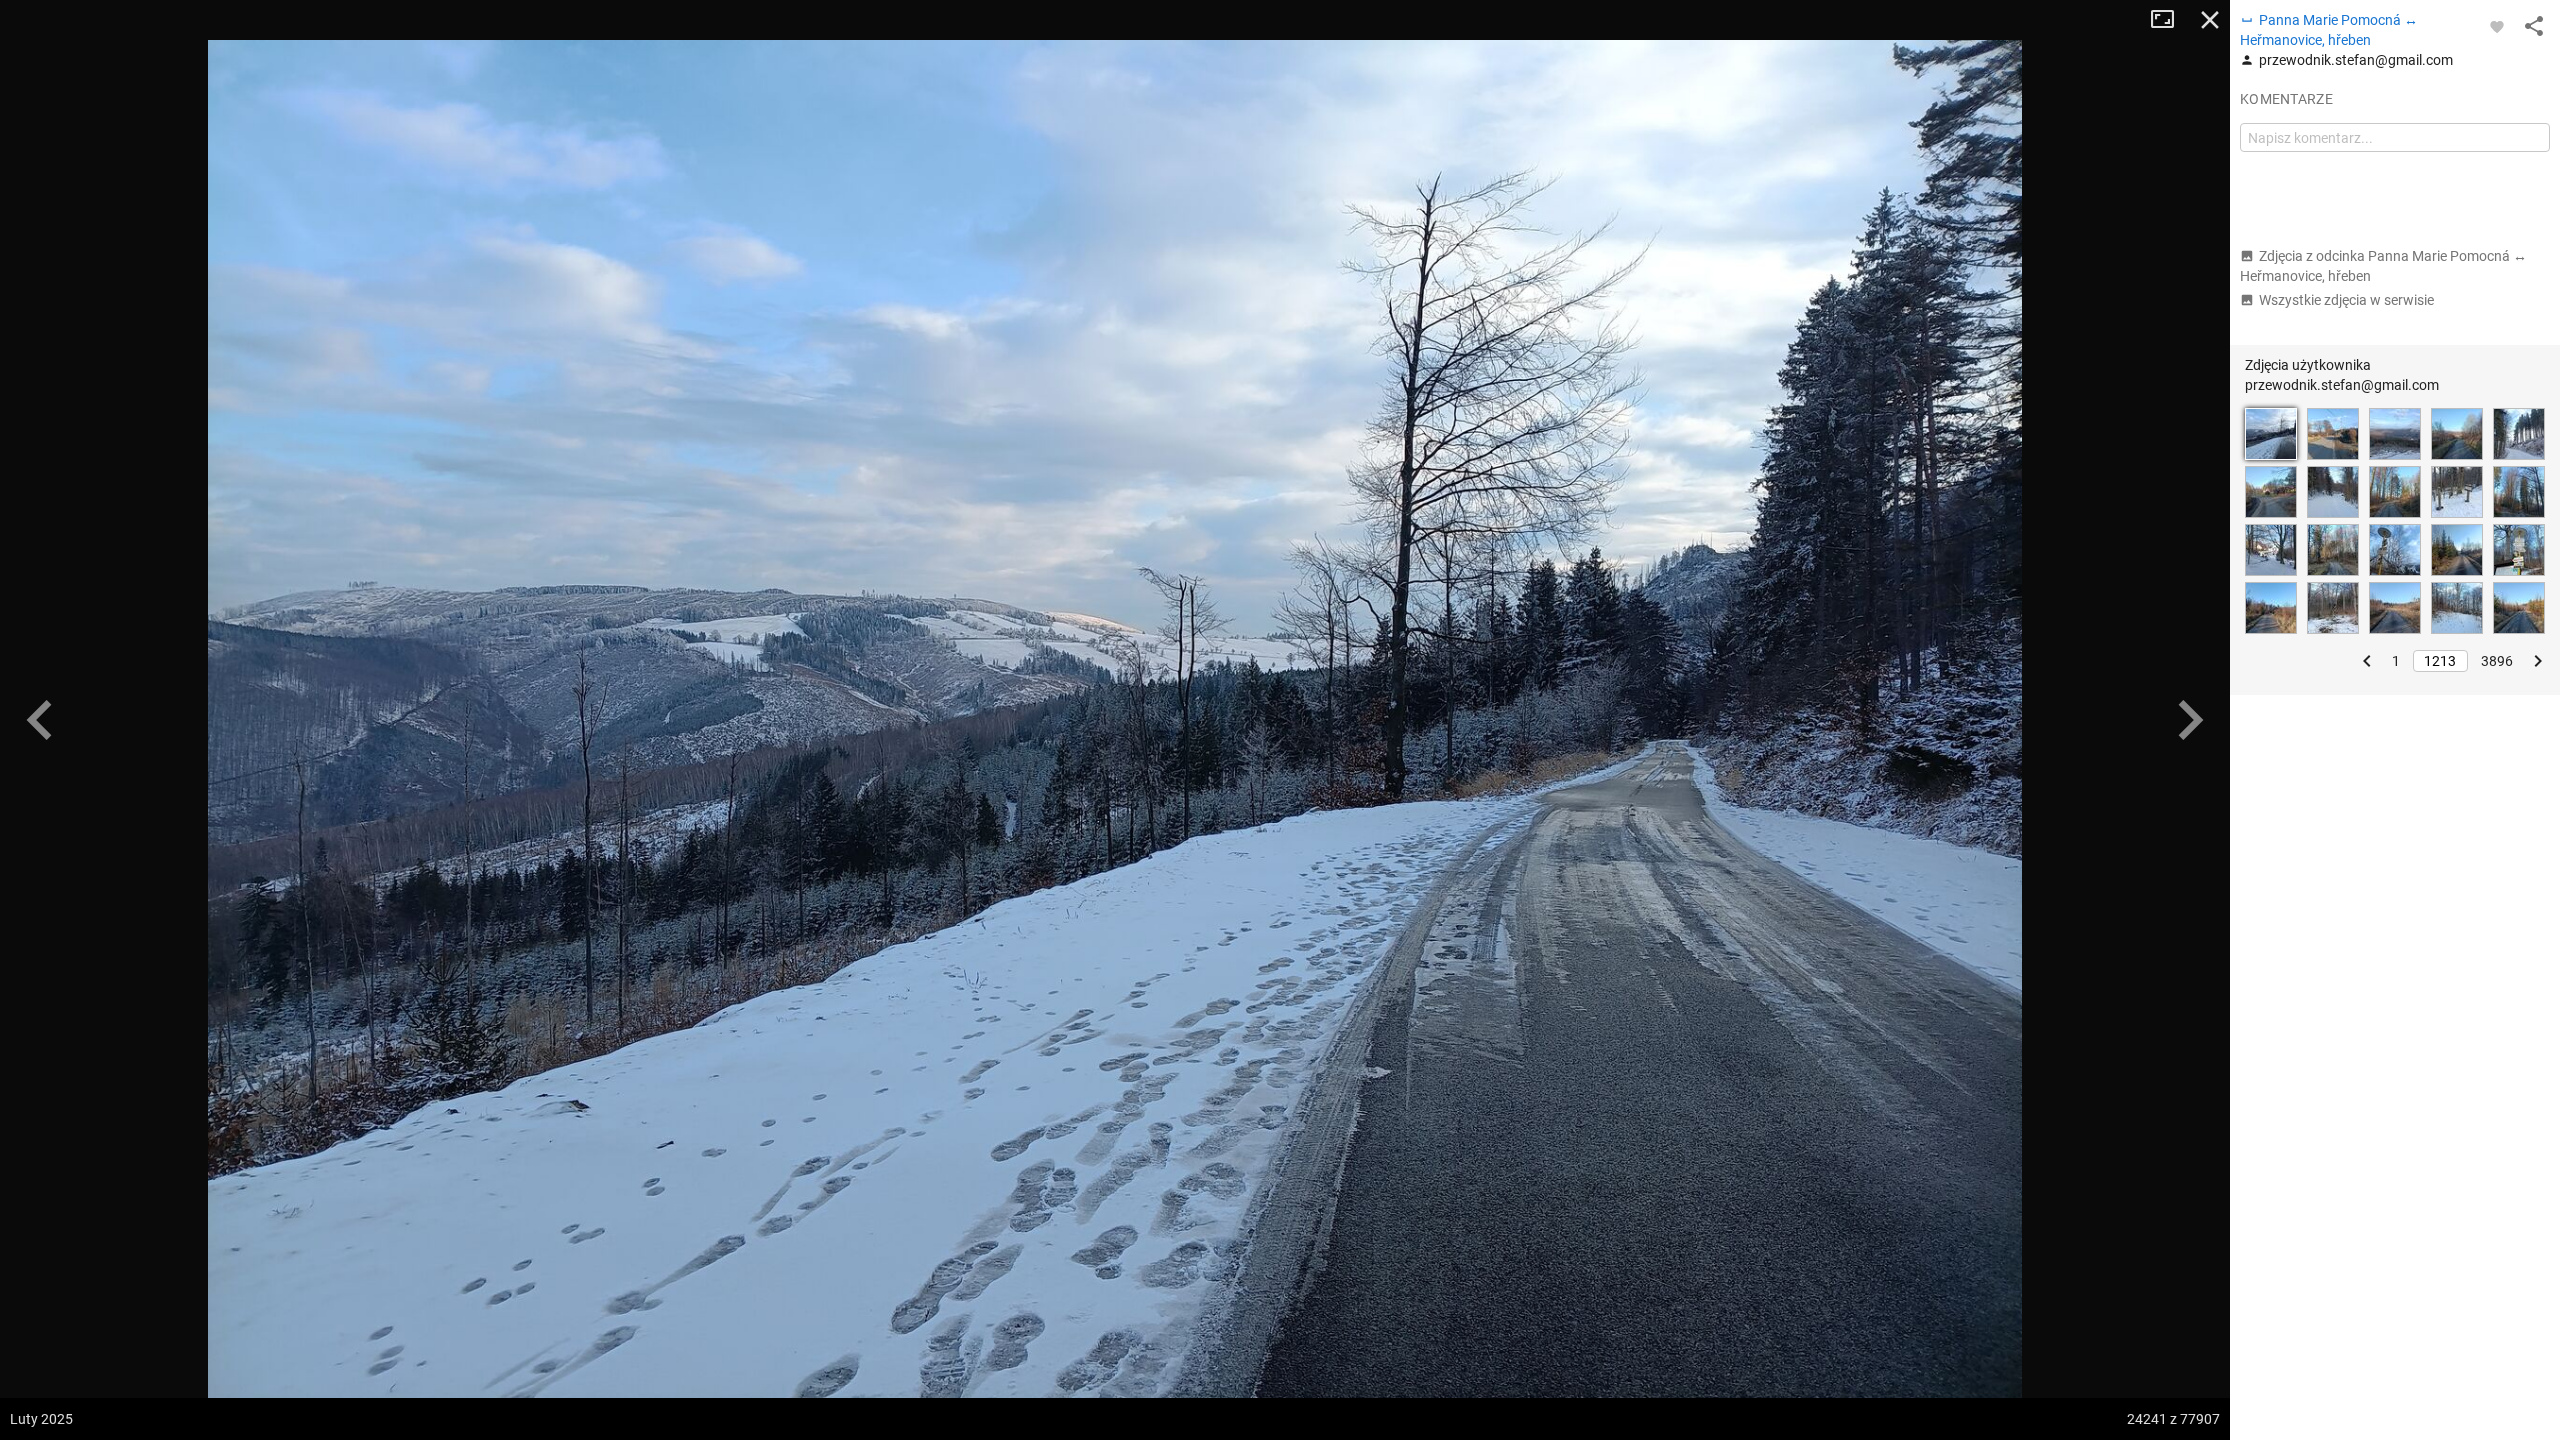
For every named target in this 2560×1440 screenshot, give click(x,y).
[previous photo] (40, 720)
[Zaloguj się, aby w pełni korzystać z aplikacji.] (2497, 26)
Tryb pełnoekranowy (2170, 20)
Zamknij (2210, 20)
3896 (2497, 661)
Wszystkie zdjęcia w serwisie (2346, 300)
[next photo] (2190, 720)
